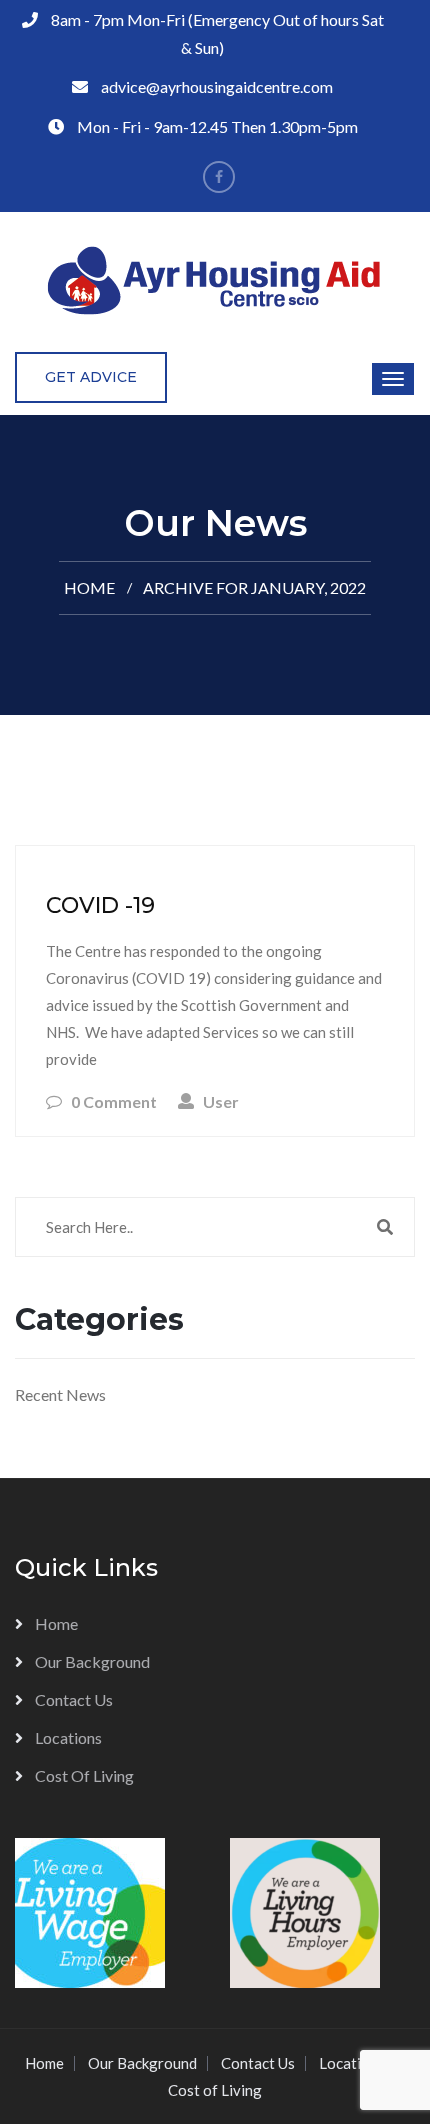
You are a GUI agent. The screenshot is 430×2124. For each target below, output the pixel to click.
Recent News (60, 1394)
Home (89, 587)
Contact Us (74, 1699)
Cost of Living (84, 1775)
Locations (68, 1737)
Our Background (92, 1661)
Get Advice (91, 377)
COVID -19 (100, 905)
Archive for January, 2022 (254, 587)
